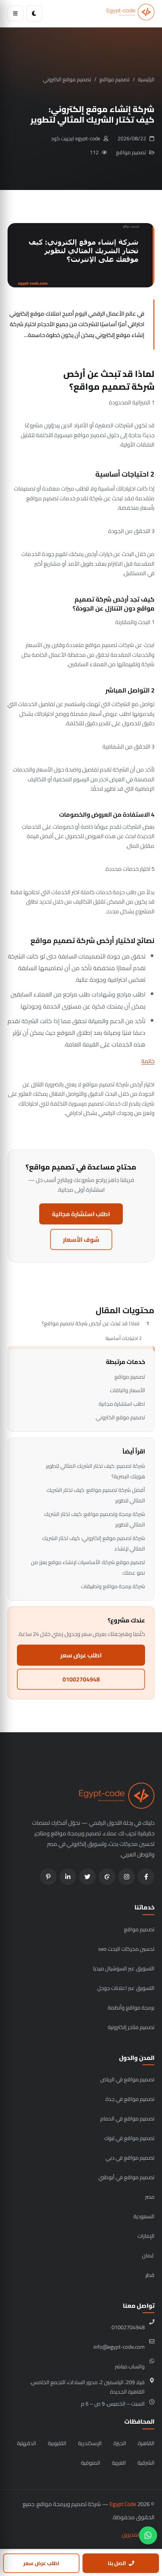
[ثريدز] (107, 1877)
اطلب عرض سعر (81, 1655)
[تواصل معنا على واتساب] (148, 2535)
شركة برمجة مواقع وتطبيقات (113, 1586)
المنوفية (91, 2463)
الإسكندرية (90, 2443)
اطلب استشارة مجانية (81, 1214)
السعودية (144, 2216)
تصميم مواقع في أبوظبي (126, 2177)
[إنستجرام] (127, 1877)
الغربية (119, 2463)
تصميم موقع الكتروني (67, 79)
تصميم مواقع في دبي (130, 2158)
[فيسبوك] (146, 1877)
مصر (150, 2197)
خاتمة (148, 1061)
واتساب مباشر (130, 2366)
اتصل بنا (117, 2563)
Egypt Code (123, 2504)
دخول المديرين (138, 2534)
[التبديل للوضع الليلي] (34, 14)
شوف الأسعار (81, 1239)
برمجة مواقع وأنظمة (131, 2007)
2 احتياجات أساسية (124, 1338)
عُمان (148, 2255)
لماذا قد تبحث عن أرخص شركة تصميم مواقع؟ (91, 1323)
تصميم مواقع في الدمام (127, 2118)
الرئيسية (146, 79)
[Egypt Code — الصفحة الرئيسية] (131, 14)
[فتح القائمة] (15, 14)
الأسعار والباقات (128, 1390)
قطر (150, 2275)
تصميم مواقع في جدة (130, 2099)
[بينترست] (48, 1877)
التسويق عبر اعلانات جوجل (126, 1988)
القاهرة (146, 2443)
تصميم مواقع (115, 79)
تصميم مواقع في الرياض (127, 2079)
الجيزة (120, 2443)
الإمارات (146, 2236)
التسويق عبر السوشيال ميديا (124, 1968)
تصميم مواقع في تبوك (129, 2138)
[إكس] (87, 1877)
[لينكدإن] (68, 1877)
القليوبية (57, 2443)
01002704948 (81, 1679)
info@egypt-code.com (119, 2347)
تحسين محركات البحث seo (126, 1949)
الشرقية (146, 2463)
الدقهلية (27, 2443)
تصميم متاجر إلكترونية (131, 2027)
